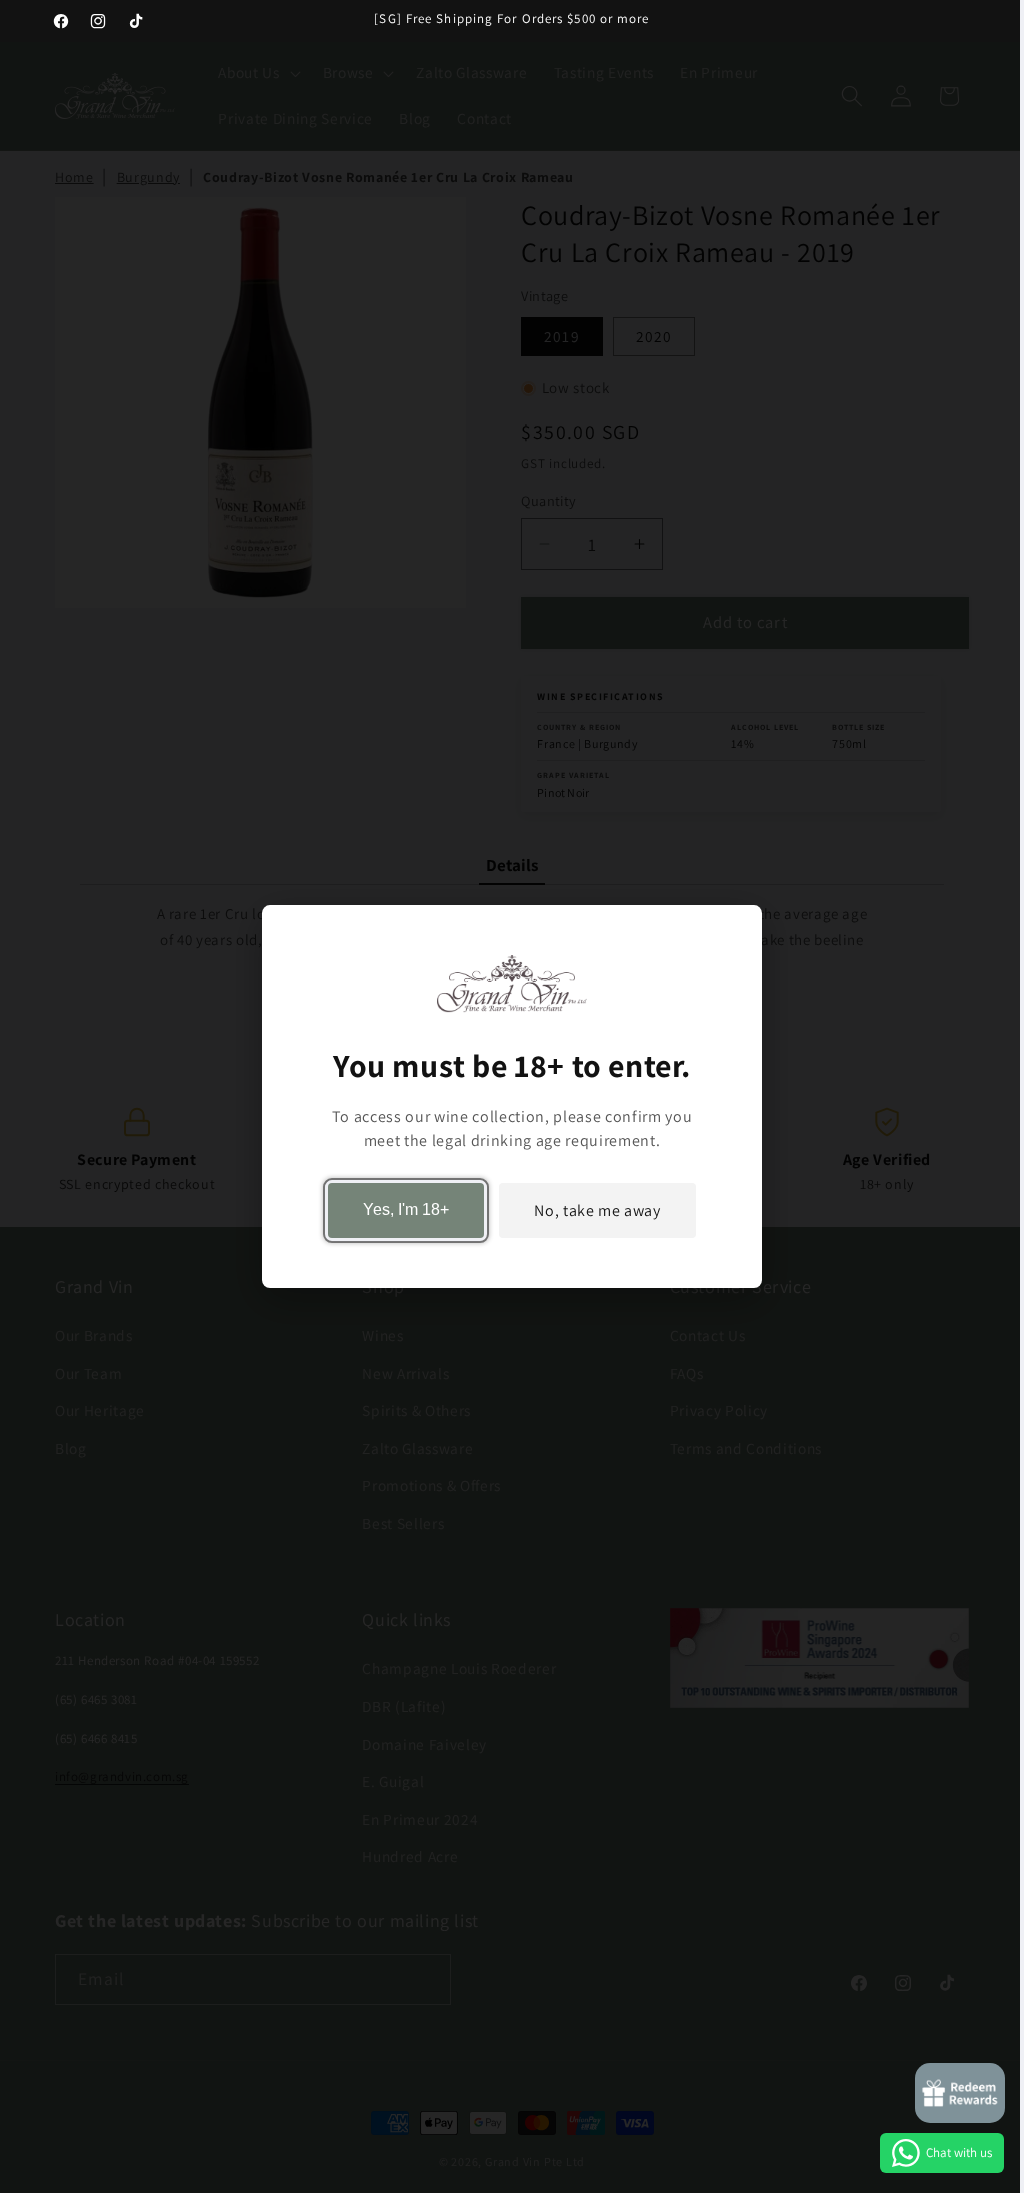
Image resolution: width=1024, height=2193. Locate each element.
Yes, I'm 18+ (406, 1210)
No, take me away (597, 1210)
